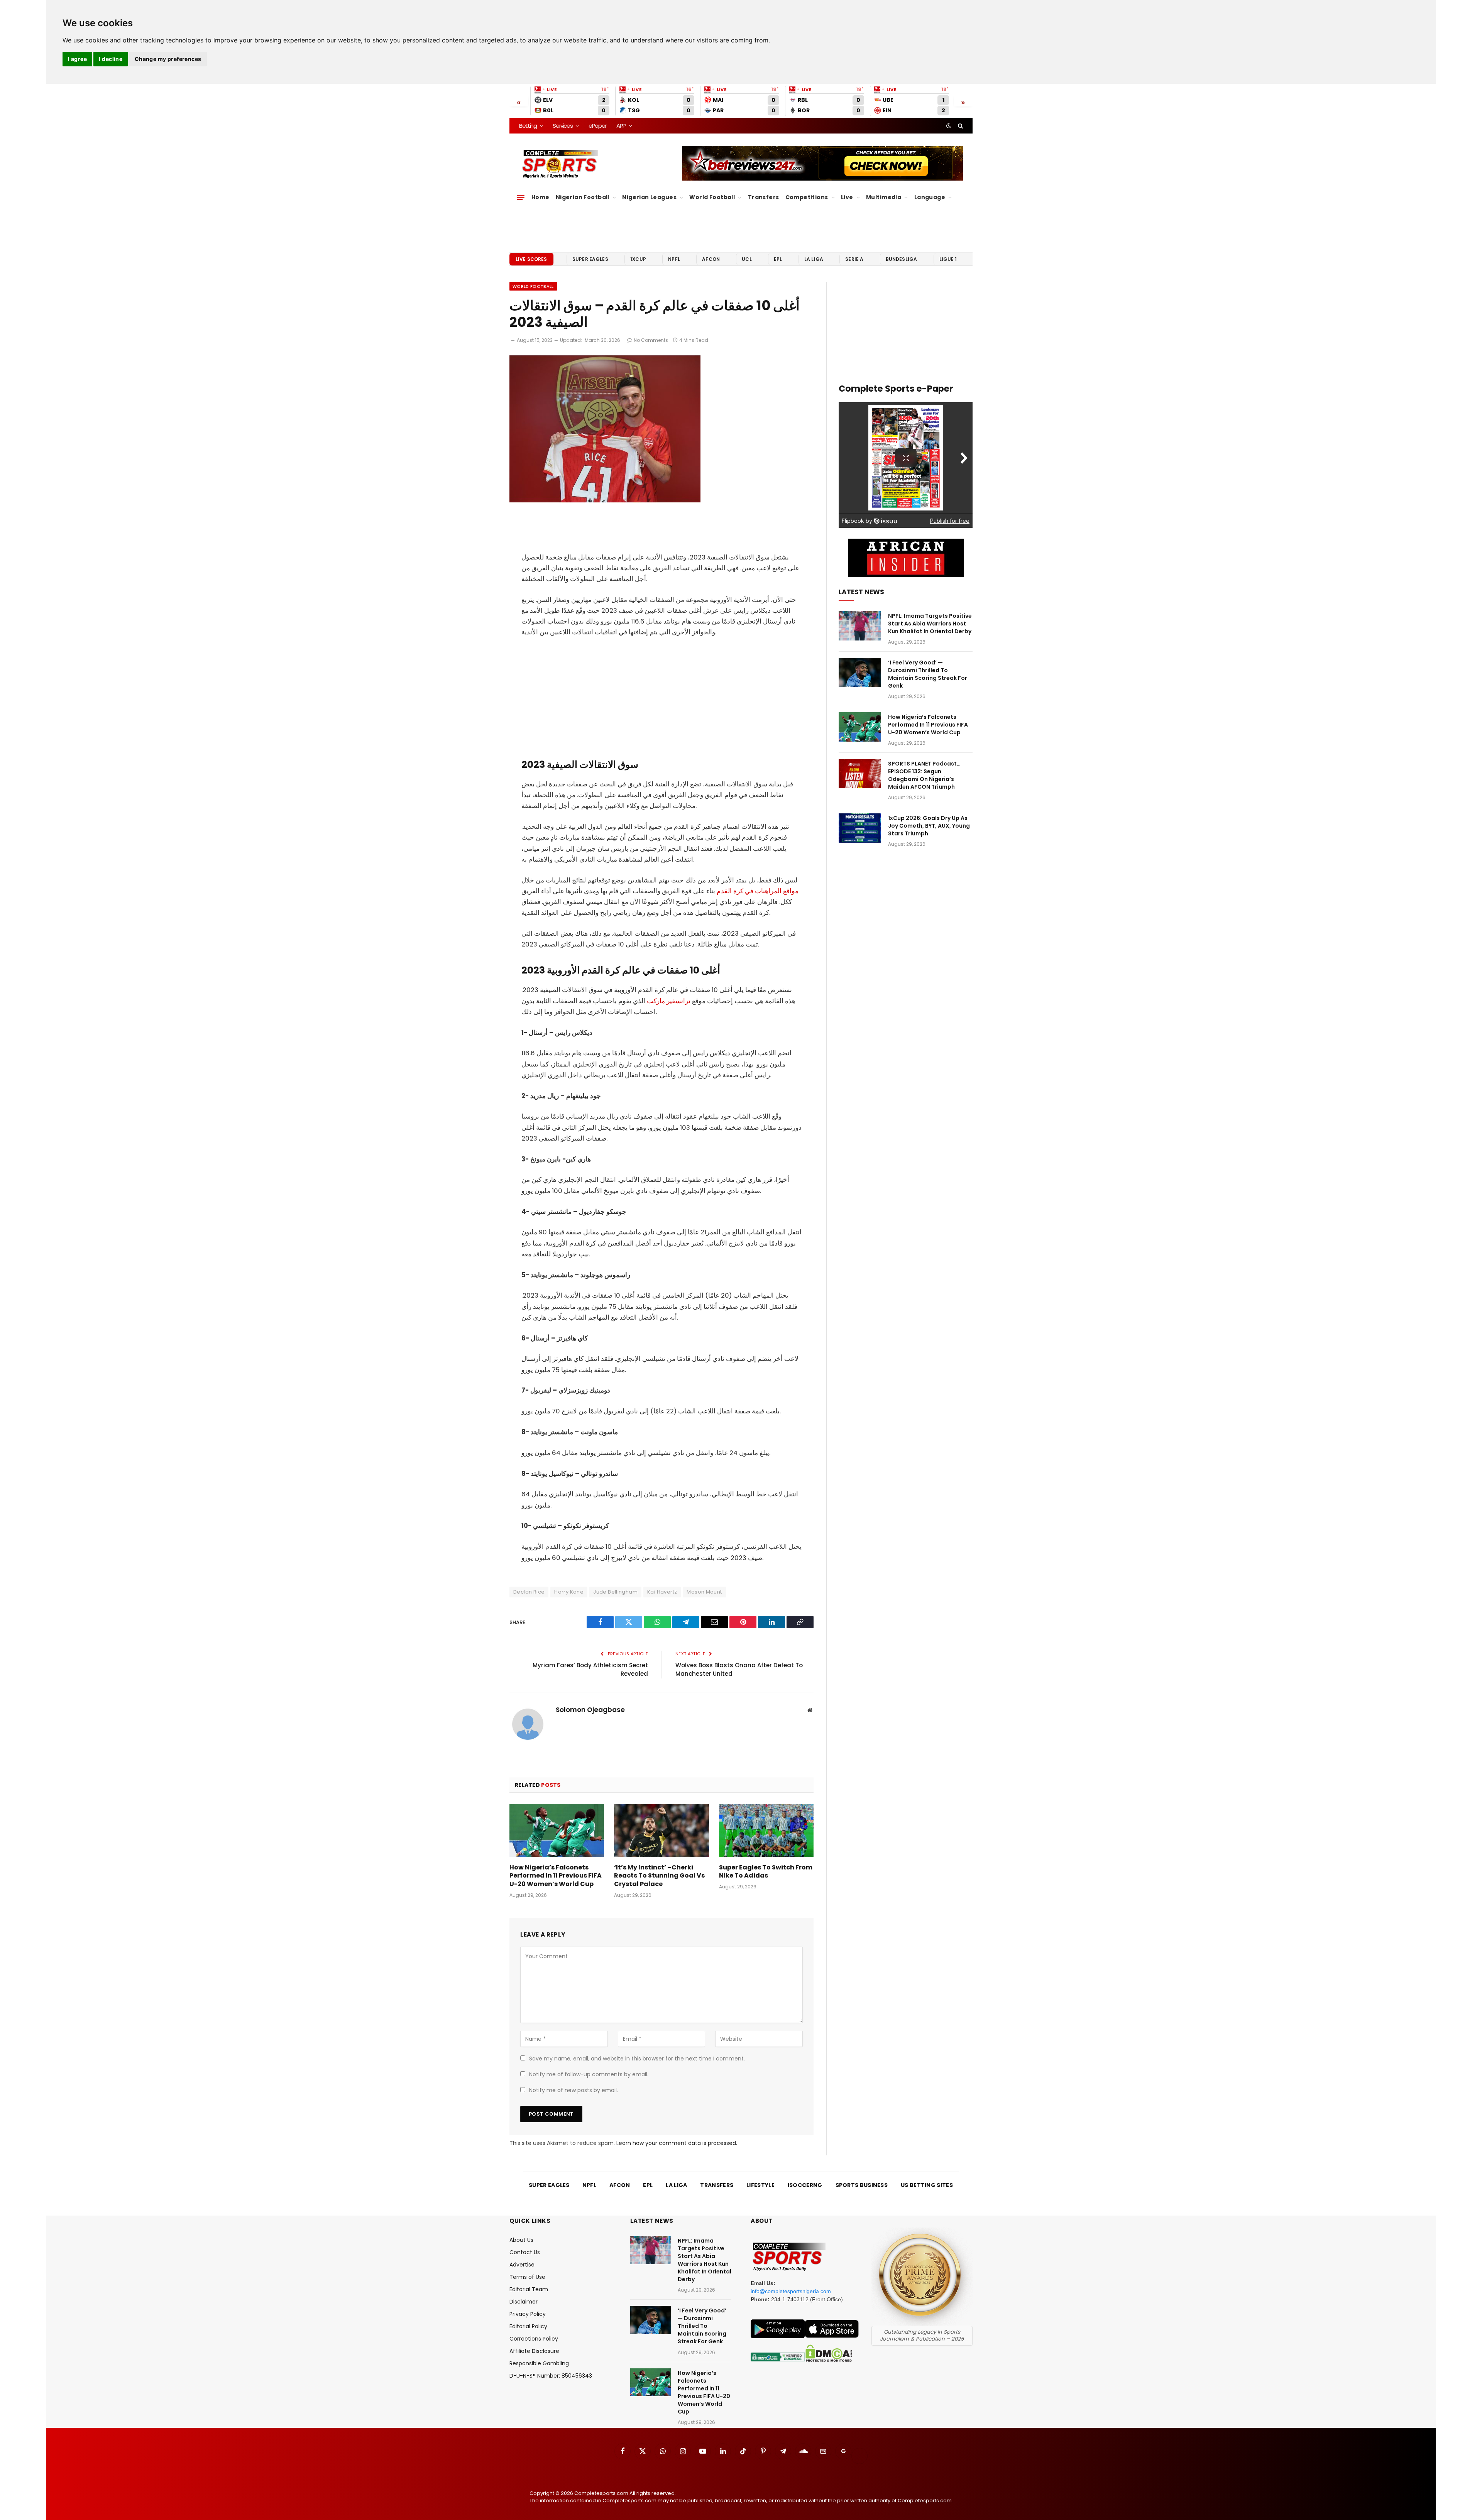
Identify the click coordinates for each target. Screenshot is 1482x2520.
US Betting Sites (927, 2185)
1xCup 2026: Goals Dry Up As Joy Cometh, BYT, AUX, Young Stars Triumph (929, 826)
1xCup (638, 259)
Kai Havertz (662, 1592)
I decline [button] (111, 59)
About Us (521, 2240)
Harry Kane (569, 1592)
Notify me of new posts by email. (574, 2090)
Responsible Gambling (539, 2363)
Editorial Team (529, 2289)
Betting (528, 126)
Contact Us (525, 2252)
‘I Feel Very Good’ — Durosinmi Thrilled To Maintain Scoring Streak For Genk (928, 674)
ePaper (597, 126)
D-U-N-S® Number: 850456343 (551, 2376)
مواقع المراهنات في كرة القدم (758, 891)
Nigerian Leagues (649, 197)
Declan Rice (529, 1592)
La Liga (814, 259)
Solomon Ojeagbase (590, 1710)
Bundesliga (902, 259)
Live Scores (531, 259)
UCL (747, 259)
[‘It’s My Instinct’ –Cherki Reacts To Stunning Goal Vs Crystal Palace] (661, 1830)
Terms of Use (527, 2277)
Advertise (522, 2265)
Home (541, 197)
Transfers (764, 197)
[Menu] (521, 198)
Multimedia (884, 197)
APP (621, 126)
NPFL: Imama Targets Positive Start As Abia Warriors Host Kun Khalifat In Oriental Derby (930, 624)
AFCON (711, 259)
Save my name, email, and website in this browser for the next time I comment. (637, 2059)
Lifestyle (760, 2185)
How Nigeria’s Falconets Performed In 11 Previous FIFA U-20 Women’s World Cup (556, 1876)
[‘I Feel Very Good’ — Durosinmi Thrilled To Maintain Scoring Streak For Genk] (860, 673)
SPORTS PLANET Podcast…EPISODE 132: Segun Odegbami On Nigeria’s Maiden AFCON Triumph (924, 775)
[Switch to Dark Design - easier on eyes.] (949, 126)
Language (930, 197)
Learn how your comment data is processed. (677, 2143)
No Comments (651, 340)
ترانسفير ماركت (669, 1001)
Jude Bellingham (615, 1592)
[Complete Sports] (560, 164)
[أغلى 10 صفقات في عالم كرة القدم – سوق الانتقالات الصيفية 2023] (605, 501)
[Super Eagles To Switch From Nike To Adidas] (766, 1830)
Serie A (854, 259)
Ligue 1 (948, 259)
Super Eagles (590, 259)
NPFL (674, 259)
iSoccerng (805, 2185)
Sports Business (862, 2185)
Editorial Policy (528, 2326)
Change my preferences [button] (168, 59)
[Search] (960, 126)
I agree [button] (77, 59)
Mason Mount (704, 1592)
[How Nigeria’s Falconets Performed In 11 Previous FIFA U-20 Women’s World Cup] (557, 1830)
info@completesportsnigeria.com (791, 2291)
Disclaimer (524, 2302)
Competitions (807, 197)
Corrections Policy (534, 2339)
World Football (712, 197)
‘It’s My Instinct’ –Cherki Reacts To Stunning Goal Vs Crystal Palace (659, 1876)
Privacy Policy (528, 2314)
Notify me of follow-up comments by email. (589, 2074)
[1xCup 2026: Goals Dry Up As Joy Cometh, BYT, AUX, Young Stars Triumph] (860, 828)
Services (563, 126)
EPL (778, 259)
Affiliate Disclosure (534, 2351)
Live (847, 197)
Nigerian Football (583, 197)
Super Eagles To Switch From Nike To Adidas (766, 1872)
